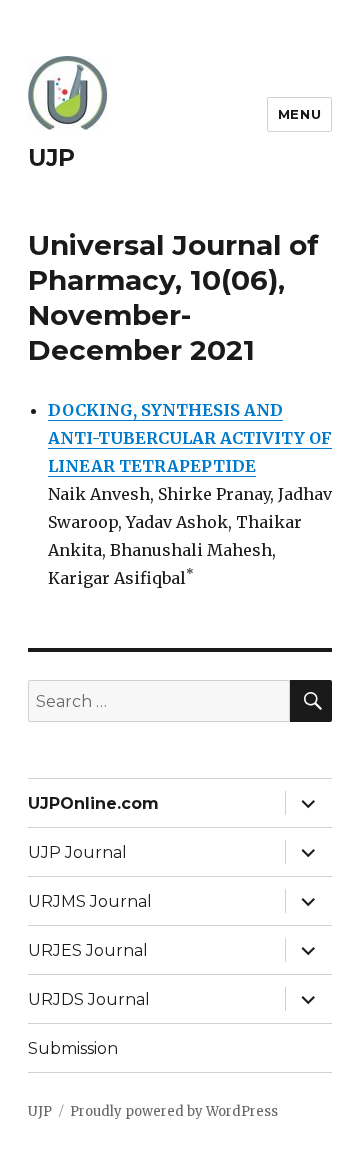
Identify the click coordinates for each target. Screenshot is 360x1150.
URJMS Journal (90, 901)
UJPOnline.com (93, 803)
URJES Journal (88, 950)
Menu (299, 114)
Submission (73, 1048)
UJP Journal (77, 852)
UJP (51, 158)
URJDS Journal (89, 999)
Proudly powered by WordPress (174, 1111)
